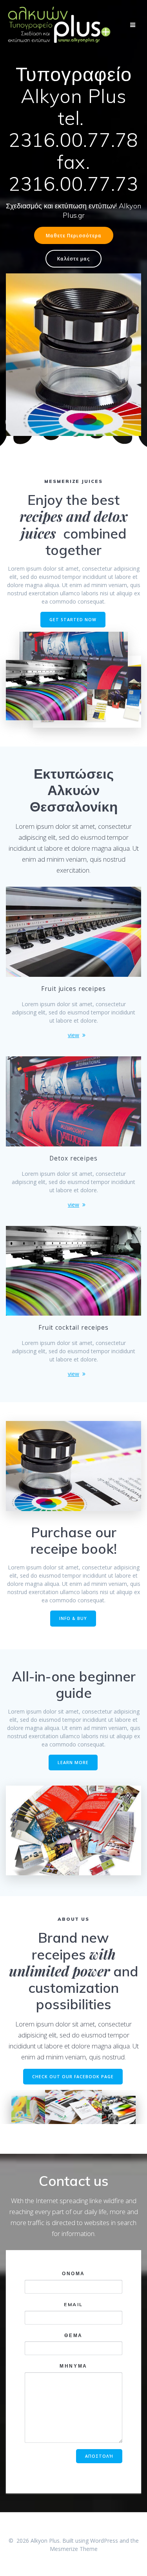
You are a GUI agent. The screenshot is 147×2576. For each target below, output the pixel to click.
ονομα (73, 2273)
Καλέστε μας (73, 259)
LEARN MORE (73, 1763)
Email (73, 2304)
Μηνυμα (73, 2366)
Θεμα (73, 2335)
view (73, 1035)
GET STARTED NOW (73, 620)
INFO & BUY (73, 1618)
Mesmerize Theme (74, 2549)
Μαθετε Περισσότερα (74, 235)
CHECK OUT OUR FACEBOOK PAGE (73, 2077)
